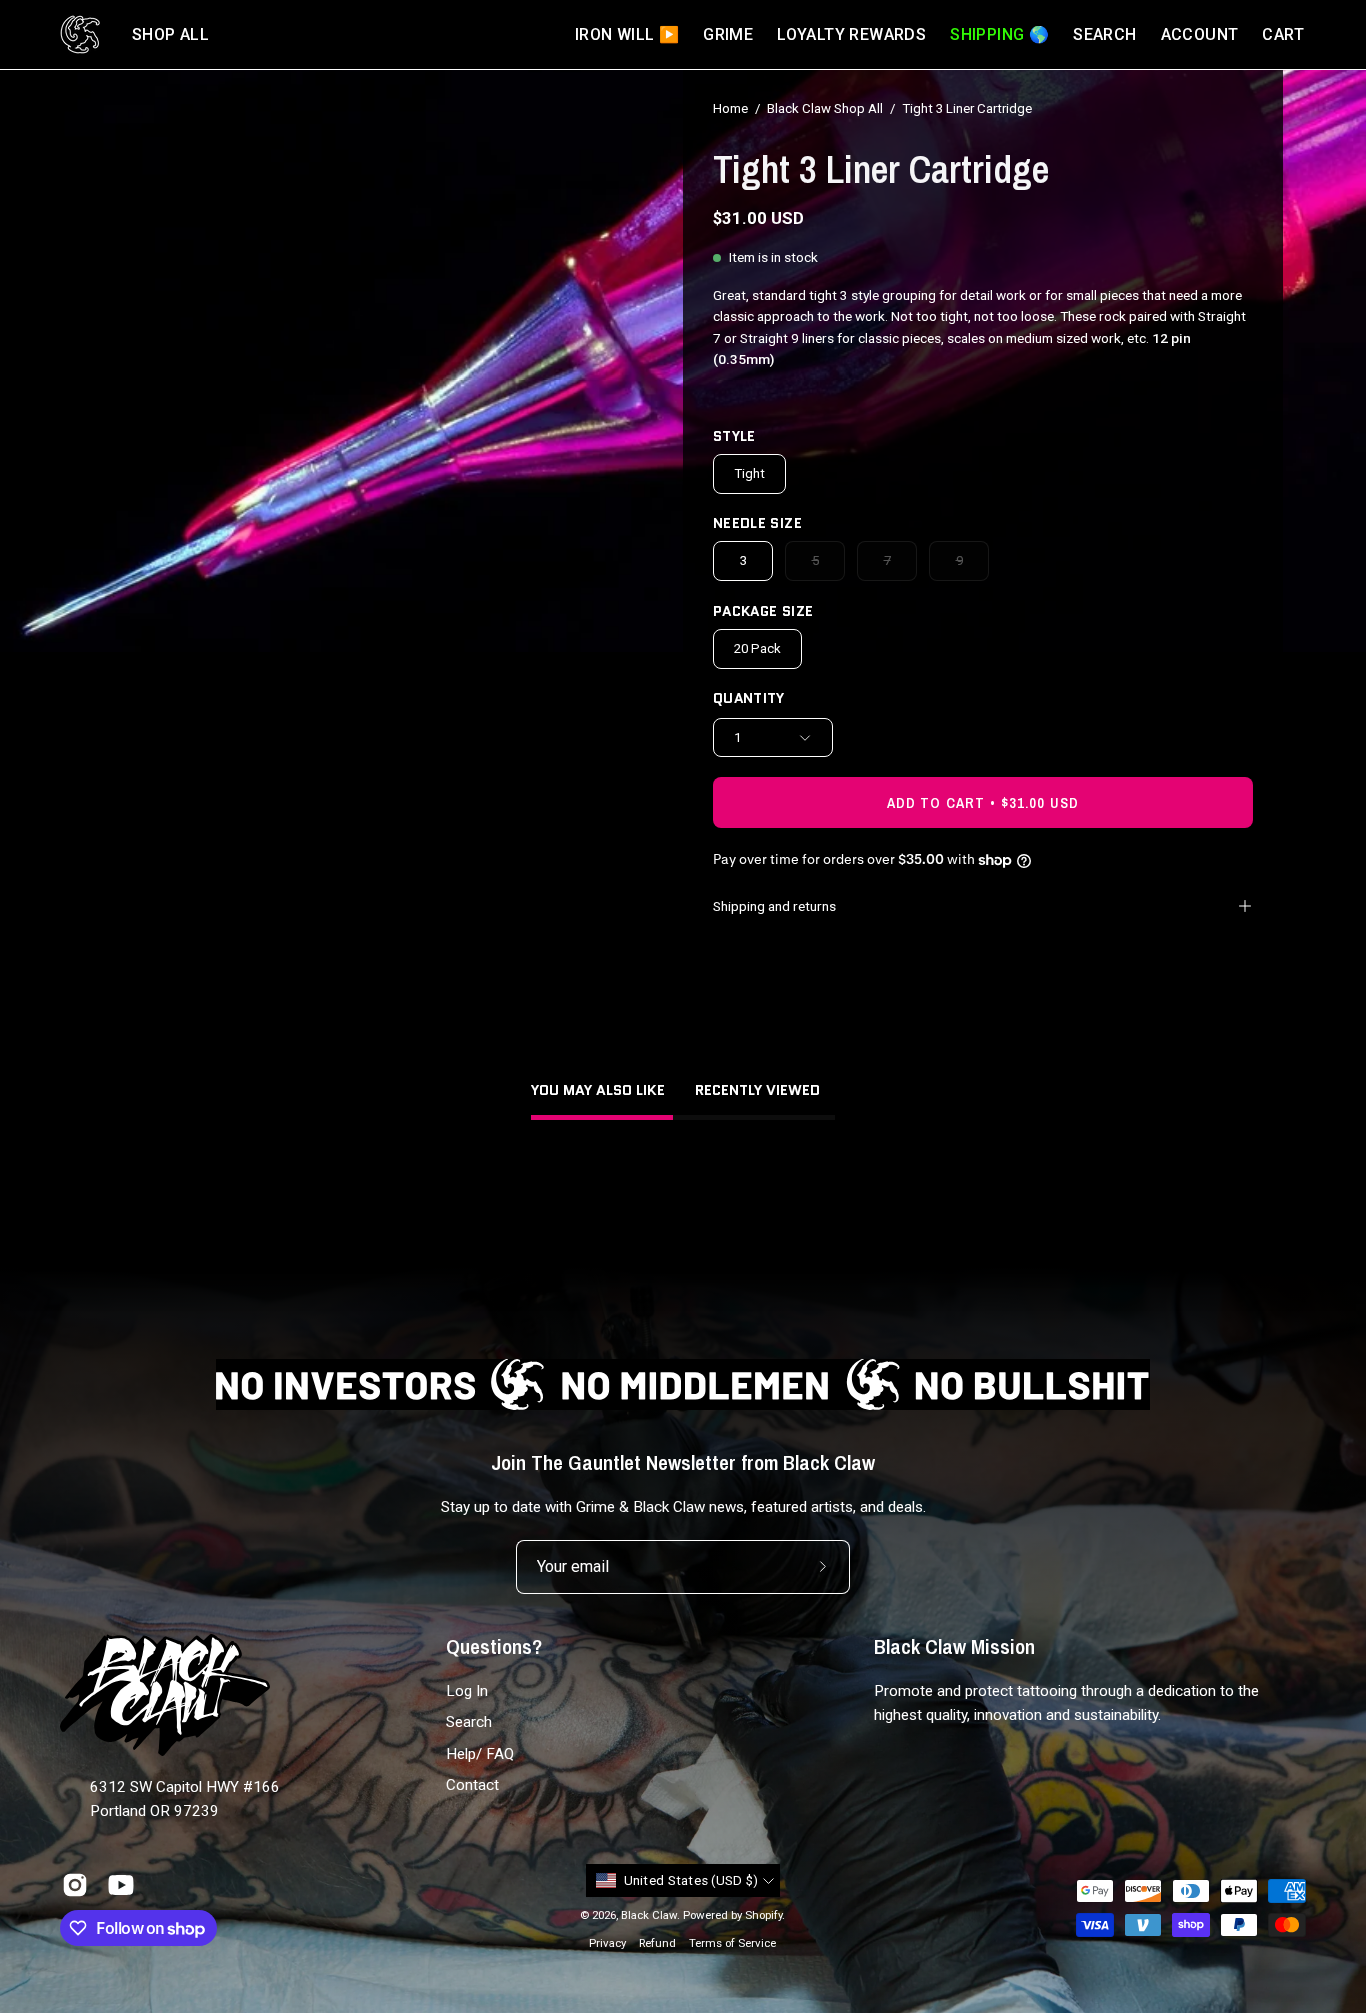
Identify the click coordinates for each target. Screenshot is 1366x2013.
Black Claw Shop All (825, 108)
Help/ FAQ (480, 1754)
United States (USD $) (691, 1880)
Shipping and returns (774, 906)
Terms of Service (732, 1943)
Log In (467, 1691)
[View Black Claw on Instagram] (75, 1885)
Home (730, 108)
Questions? (494, 1647)
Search (469, 1723)
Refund (657, 1943)
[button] (170, 34)
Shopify (763, 1915)
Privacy (607, 1943)
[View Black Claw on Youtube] (121, 1885)
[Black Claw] (80, 34)
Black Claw (649, 1915)
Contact (472, 1785)
